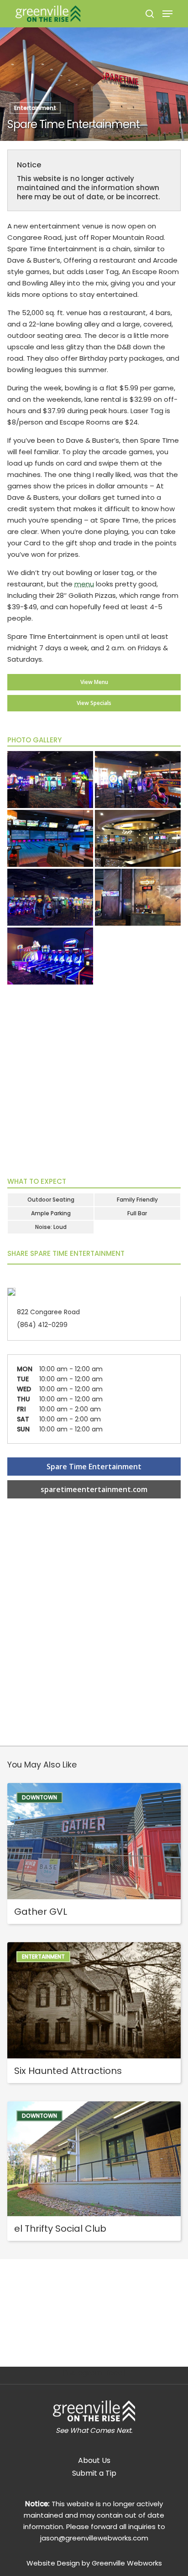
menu (84, 584)
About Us (94, 2460)
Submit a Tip (94, 2473)
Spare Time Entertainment (94, 1467)
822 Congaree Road (48, 1312)
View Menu (94, 682)
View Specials (94, 703)
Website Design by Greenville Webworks (94, 2563)
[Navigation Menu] (167, 14)
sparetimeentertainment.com (94, 1489)
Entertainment (35, 108)
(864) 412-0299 (42, 1325)
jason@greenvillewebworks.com (94, 2538)
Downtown (39, 1797)
